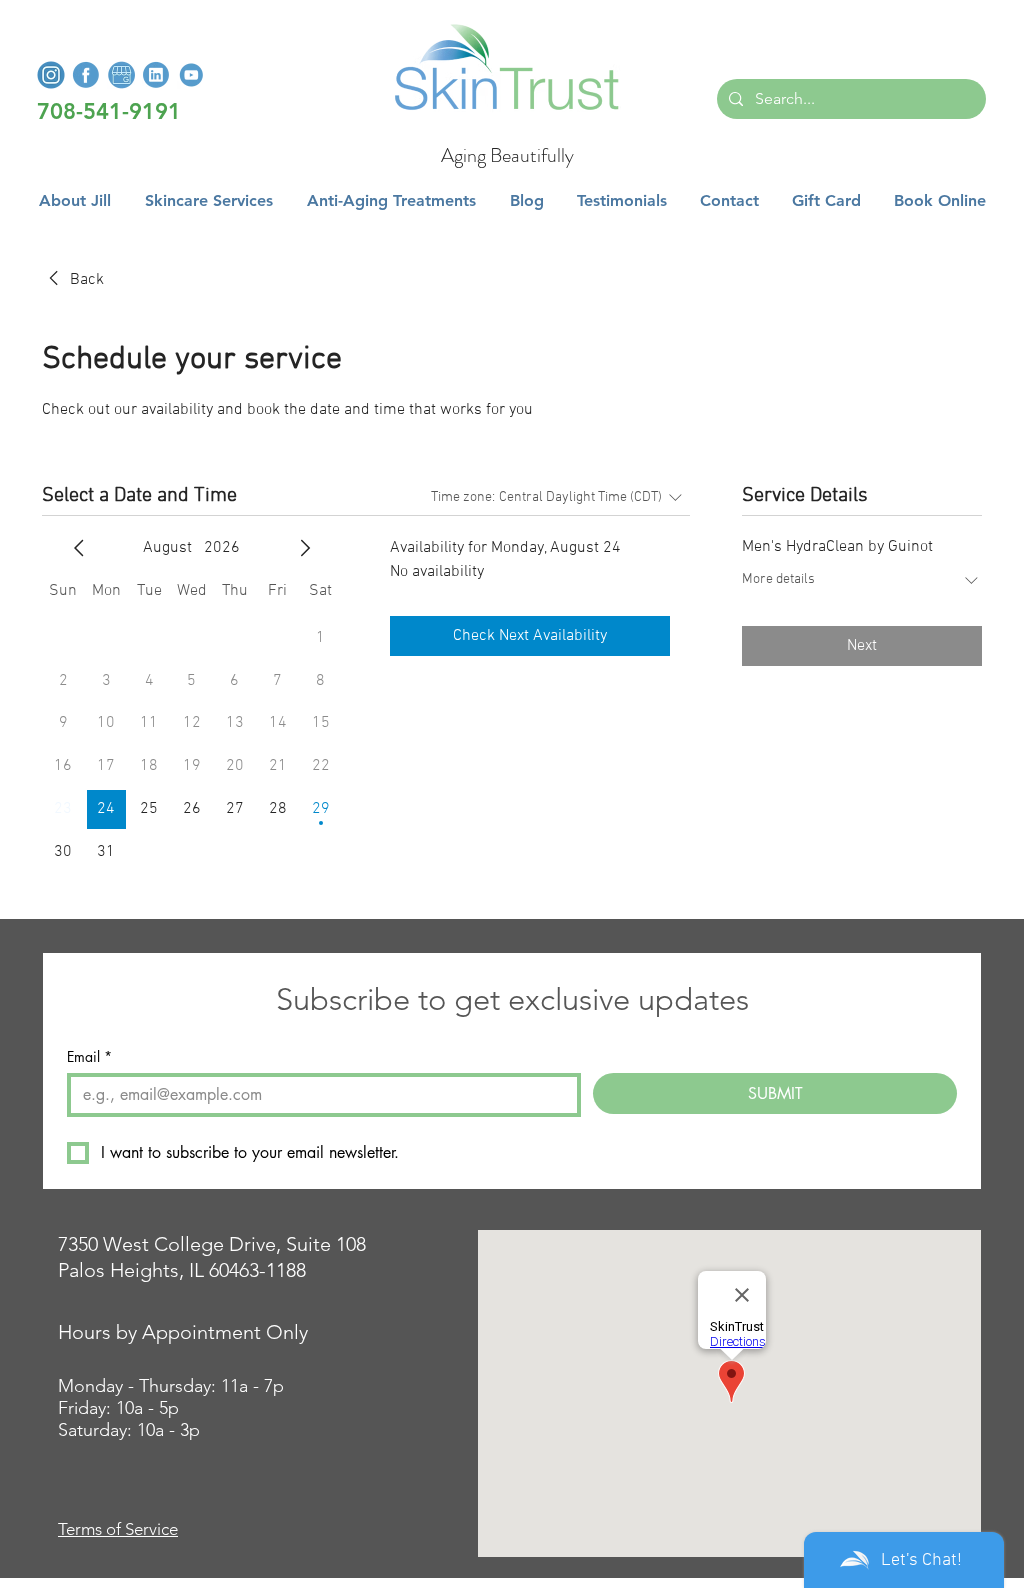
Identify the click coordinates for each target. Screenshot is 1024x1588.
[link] (73, 280)
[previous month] (79, 548)
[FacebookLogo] (86, 75)
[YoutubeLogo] (191, 75)
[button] (209, 201)
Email (89, 1056)
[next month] (305, 548)
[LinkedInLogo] (156, 75)
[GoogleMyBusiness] (121, 75)
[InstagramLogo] (51, 75)
